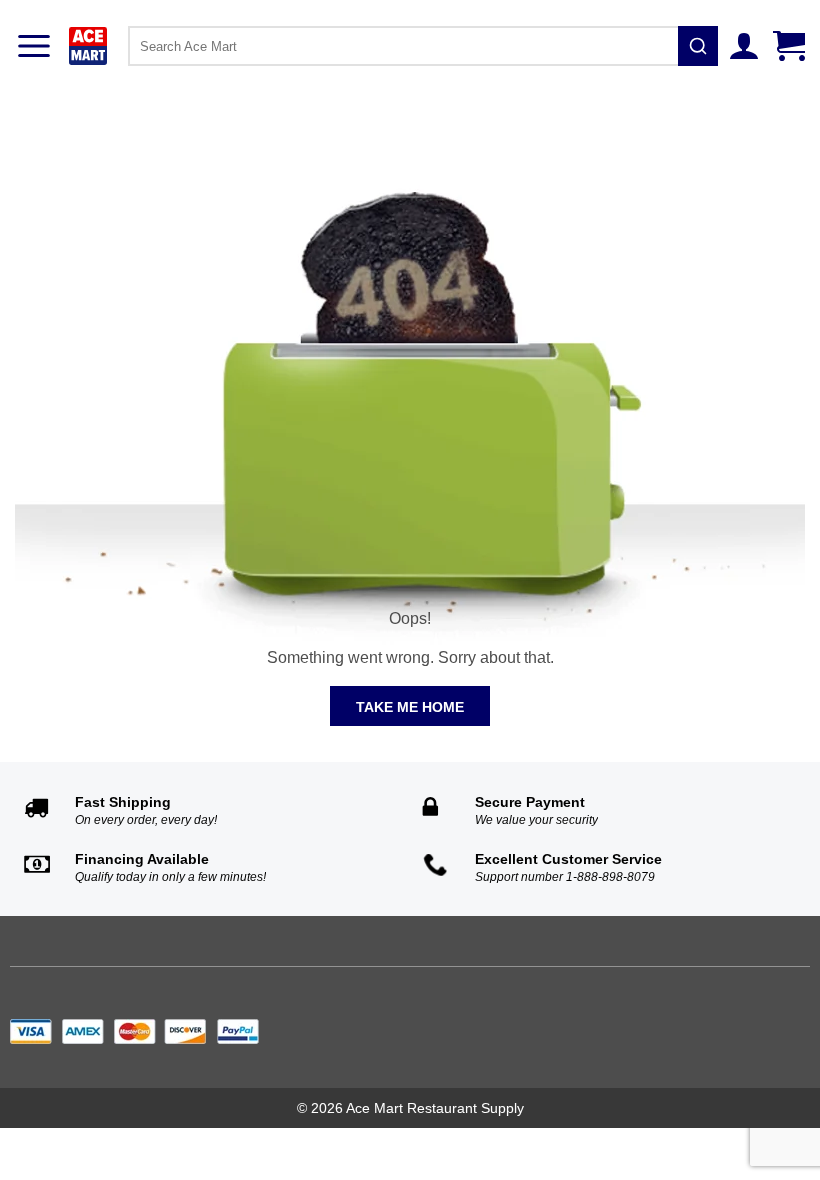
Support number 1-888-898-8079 (565, 877)
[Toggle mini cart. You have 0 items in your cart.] (791, 46)
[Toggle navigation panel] (34, 46)
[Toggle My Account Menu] (746, 46)
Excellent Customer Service (568, 859)
